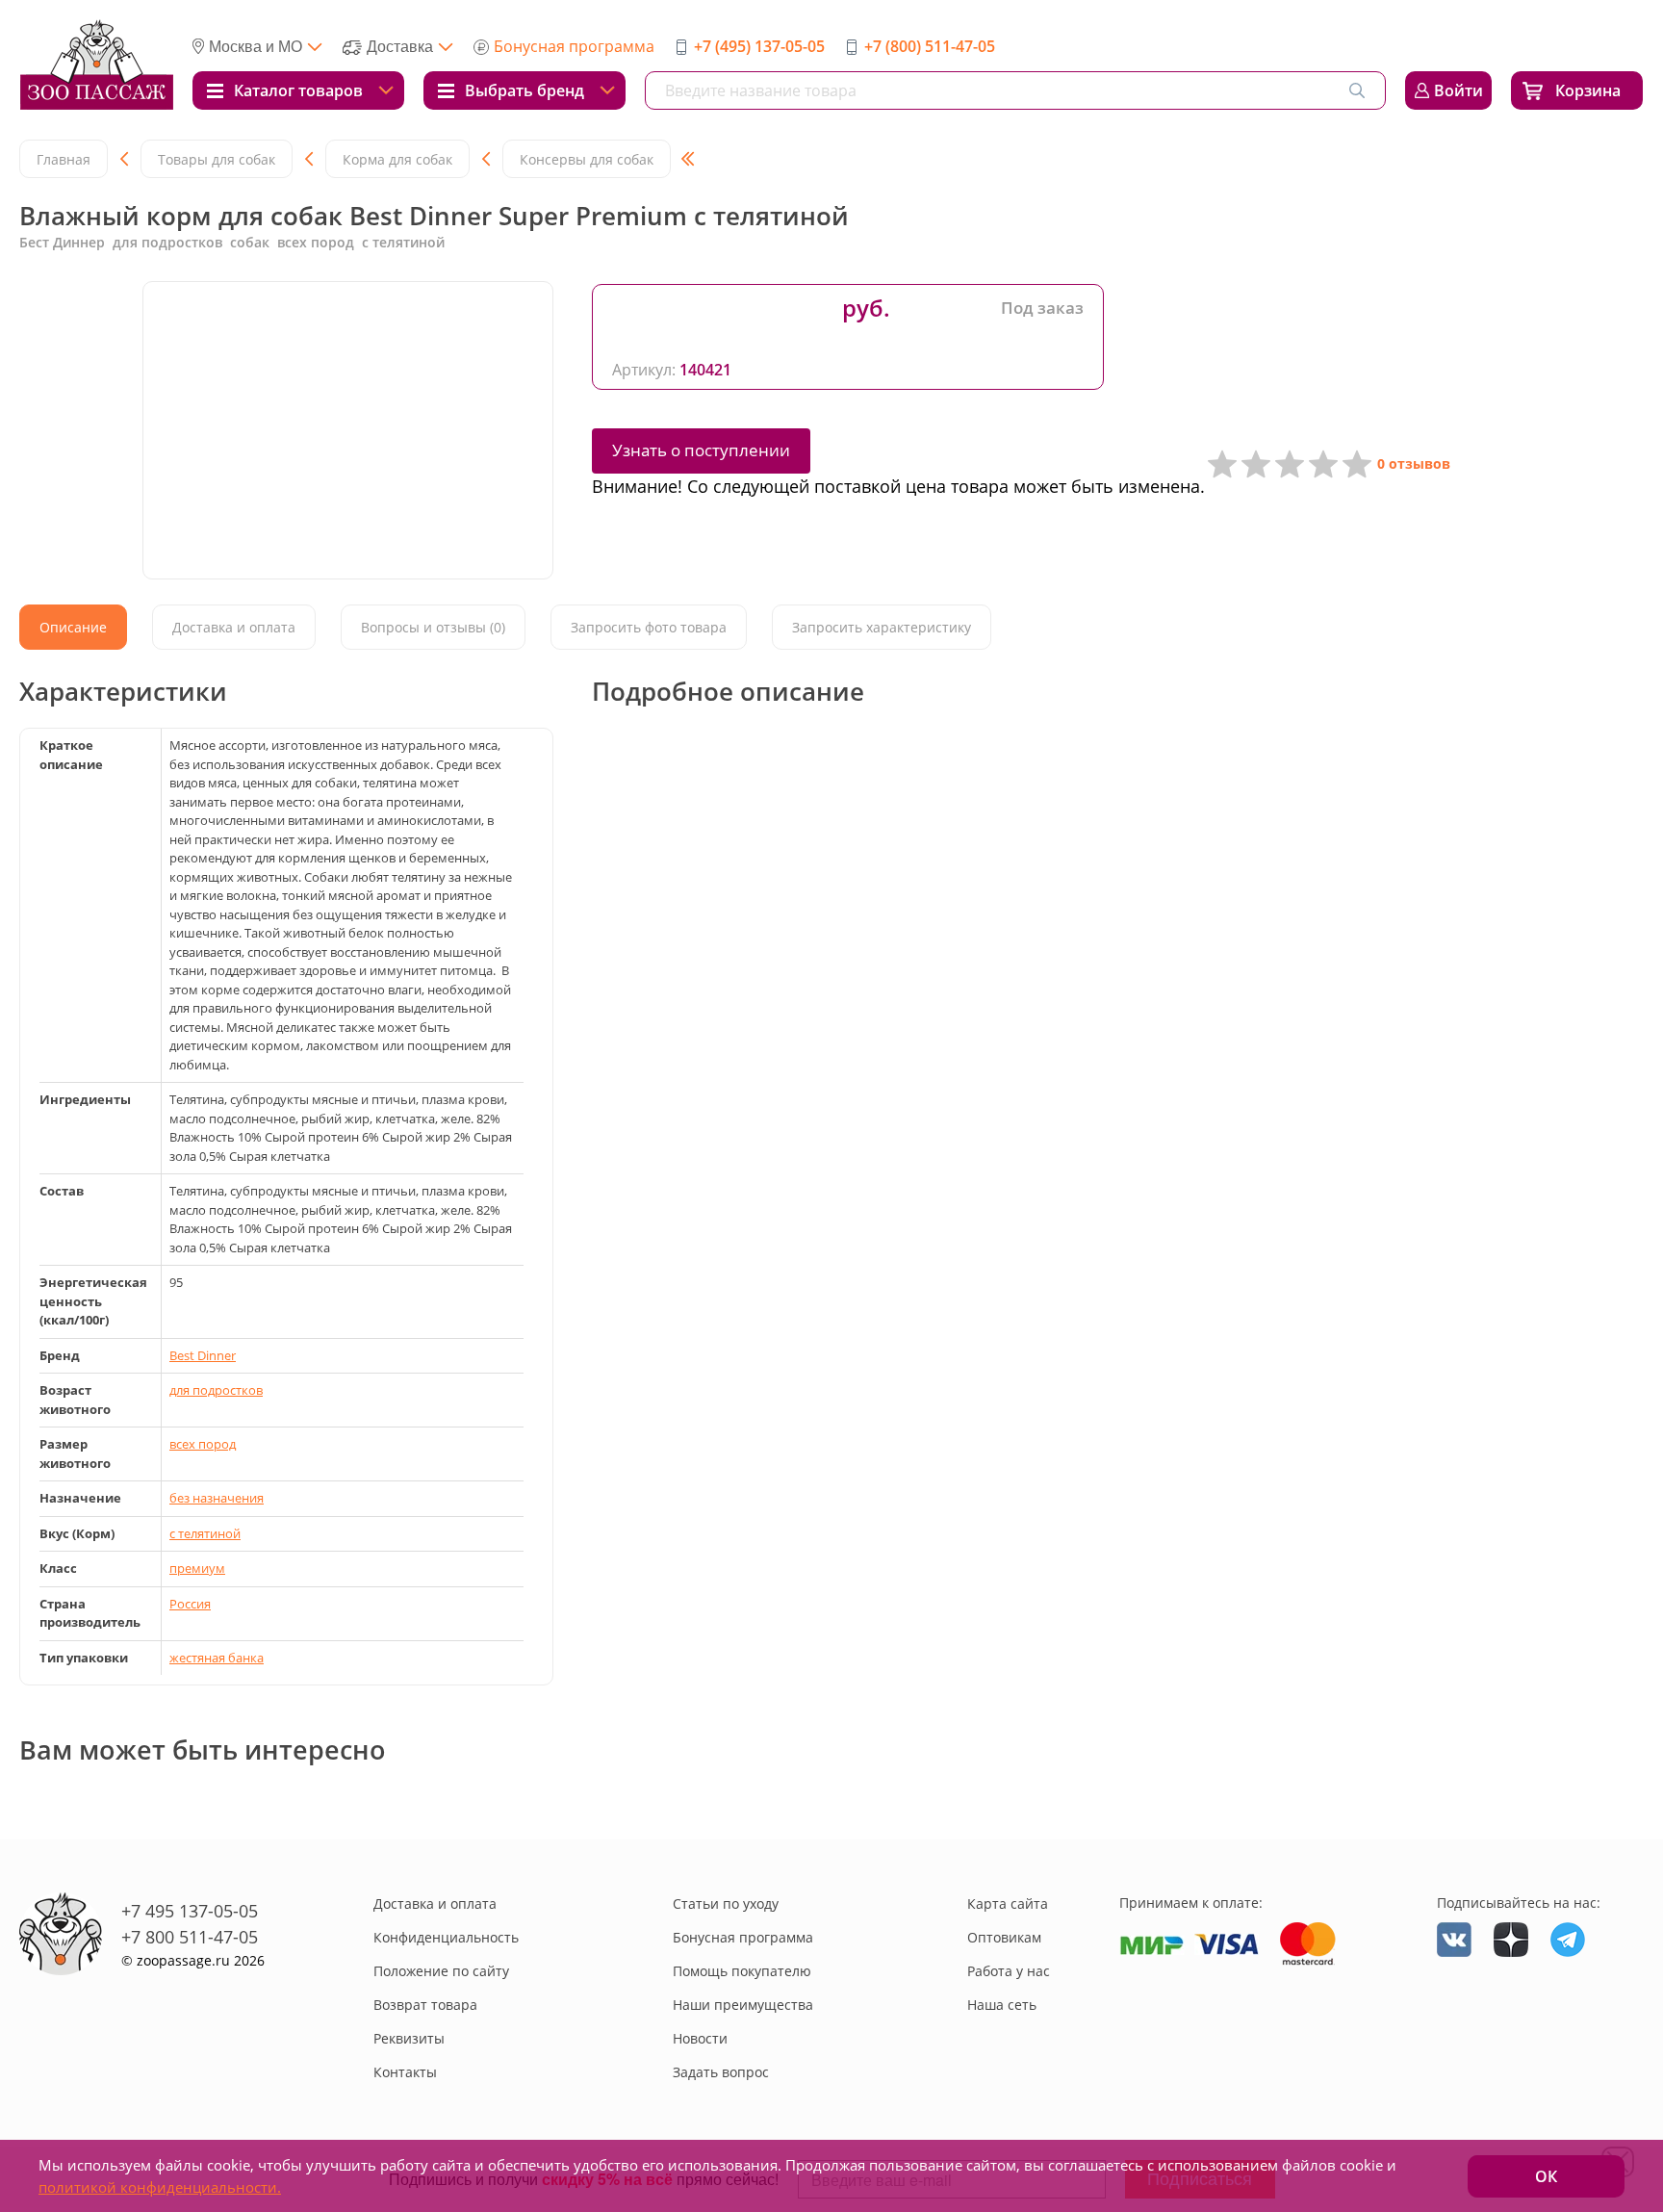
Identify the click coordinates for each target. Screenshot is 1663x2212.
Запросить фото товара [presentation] (649, 627)
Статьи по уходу (726, 1903)
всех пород (203, 1444)
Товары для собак (217, 159)
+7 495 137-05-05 (190, 1911)
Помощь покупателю (742, 1971)
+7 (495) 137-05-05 (759, 46)
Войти (1458, 90)
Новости (700, 2038)
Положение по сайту (441, 1971)
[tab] (73, 627)
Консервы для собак (587, 159)
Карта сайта (1008, 1903)
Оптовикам (1004, 1937)
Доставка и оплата (435, 1903)
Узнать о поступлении (701, 450)
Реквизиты (409, 2038)
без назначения (217, 1498)
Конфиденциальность (446, 1937)
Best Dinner (203, 1355)
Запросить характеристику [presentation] (882, 627)
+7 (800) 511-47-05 (930, 46)
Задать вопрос (721, 2072)
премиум (197, 1568)
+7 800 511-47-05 (190, 1937)
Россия (190, 1604)
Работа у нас (1009, 1971)
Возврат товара (425, 2005)
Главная (64, 159)
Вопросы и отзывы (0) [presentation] (433, 627)
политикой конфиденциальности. (160, 2187)
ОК (1546, 2176)
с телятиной (205, 1533)
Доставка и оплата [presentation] (234, 627)
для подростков (216, 1390)
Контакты (405, 2072)
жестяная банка (217, 1658)
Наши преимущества (743, 2005)
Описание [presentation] (73, 627)
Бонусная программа (574, 46)
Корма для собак (397, 159)
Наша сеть (1002, 2005)
